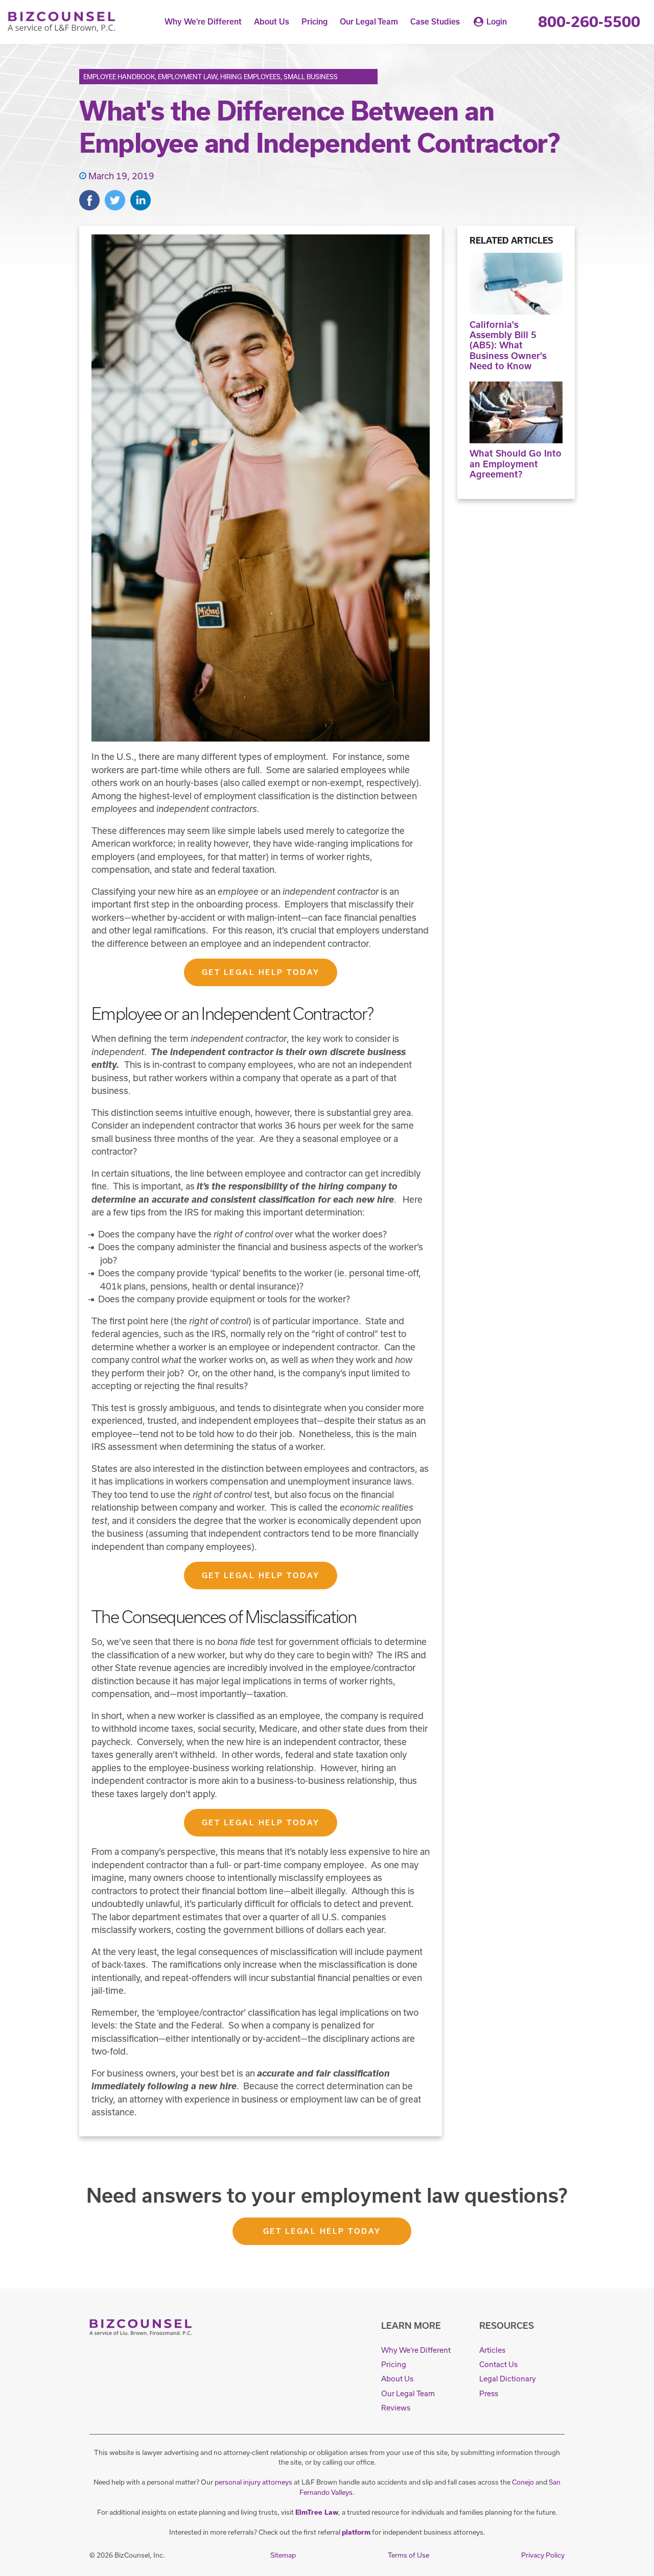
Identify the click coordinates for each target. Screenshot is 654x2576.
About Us (272, 22)
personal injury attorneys (253, 2482)
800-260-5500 (589, 22)
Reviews (396, 2408)
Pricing (314, 22)
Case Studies (435, 22)
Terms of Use (408, 2555)
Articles (492, 2350)
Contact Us (498, 2364)
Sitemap (283, 2555)
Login (497, 22)
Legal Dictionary (508, 2379)
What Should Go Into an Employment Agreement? (516, 464)
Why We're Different (203, 22)
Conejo (523, 2482)
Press (489, 2393)
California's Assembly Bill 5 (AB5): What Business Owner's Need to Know (508, 345)
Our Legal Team (369, 22)
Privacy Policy (543, 2555)
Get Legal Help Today (261, 972)
